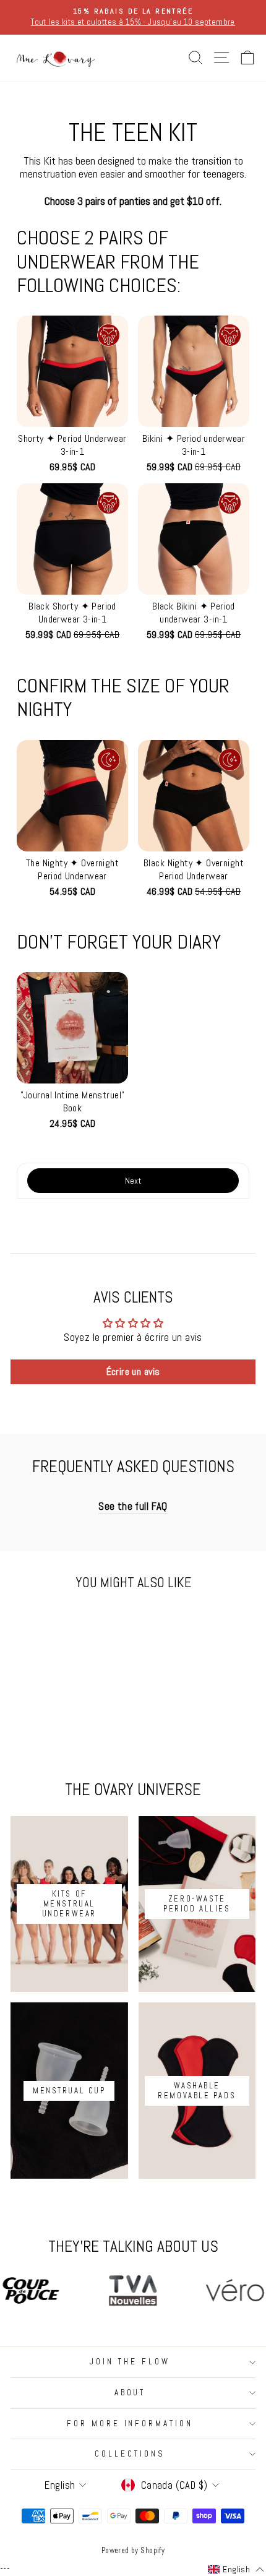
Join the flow (130, 2362)
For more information (130, 2423)
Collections (130, 2454)
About (130, 2393)
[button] (72, 408)
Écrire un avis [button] (133, 1372)
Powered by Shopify (133, 2551)
